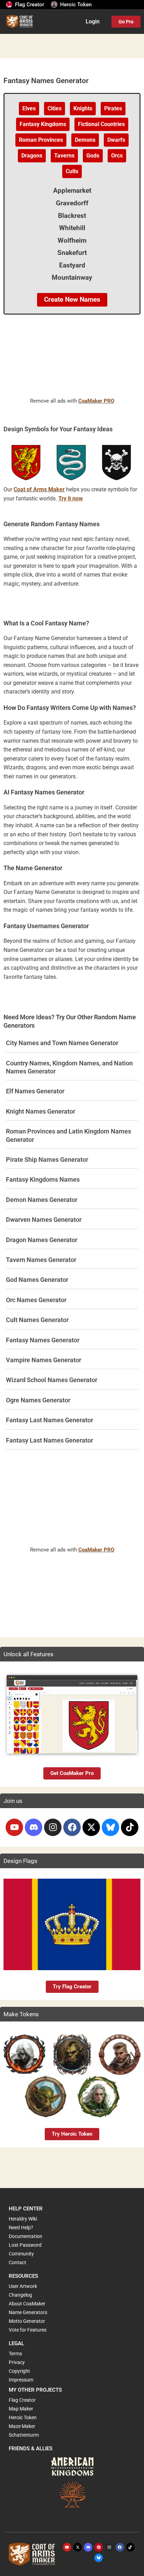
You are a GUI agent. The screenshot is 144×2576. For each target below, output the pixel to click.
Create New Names (72, 300)
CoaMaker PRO (96, 401)
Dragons (32, 156)
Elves (29, 109)
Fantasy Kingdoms (43, 124)
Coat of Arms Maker (39, 490)
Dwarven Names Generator (44, 1220)
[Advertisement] (72, 363)
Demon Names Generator (42, 1200)
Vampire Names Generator (44, 1360)
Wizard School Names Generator (52, 1380)
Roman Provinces (41, 140)
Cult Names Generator (37, 1320)
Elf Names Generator (35, 1091)
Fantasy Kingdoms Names (43, 1179)
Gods (93, 156)
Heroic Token (76, 5)
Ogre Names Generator (38, 1400)
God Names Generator (37, 1280)
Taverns (64, 156)
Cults (72, 171)
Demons (85, 140)
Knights (83, 109)
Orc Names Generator (36, 1300)
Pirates (113, 109)
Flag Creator (30, 5)
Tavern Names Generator (41, 1260)
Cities (55, 109)
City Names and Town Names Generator (62, 1043)
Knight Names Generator (41, 1111)
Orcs (117, 156)
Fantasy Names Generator (43, 1340)
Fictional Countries (101, 124)
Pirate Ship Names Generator (47, 1159)
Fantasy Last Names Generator (49, 1420)
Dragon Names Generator (42, 1240)
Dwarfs (116, 140)
